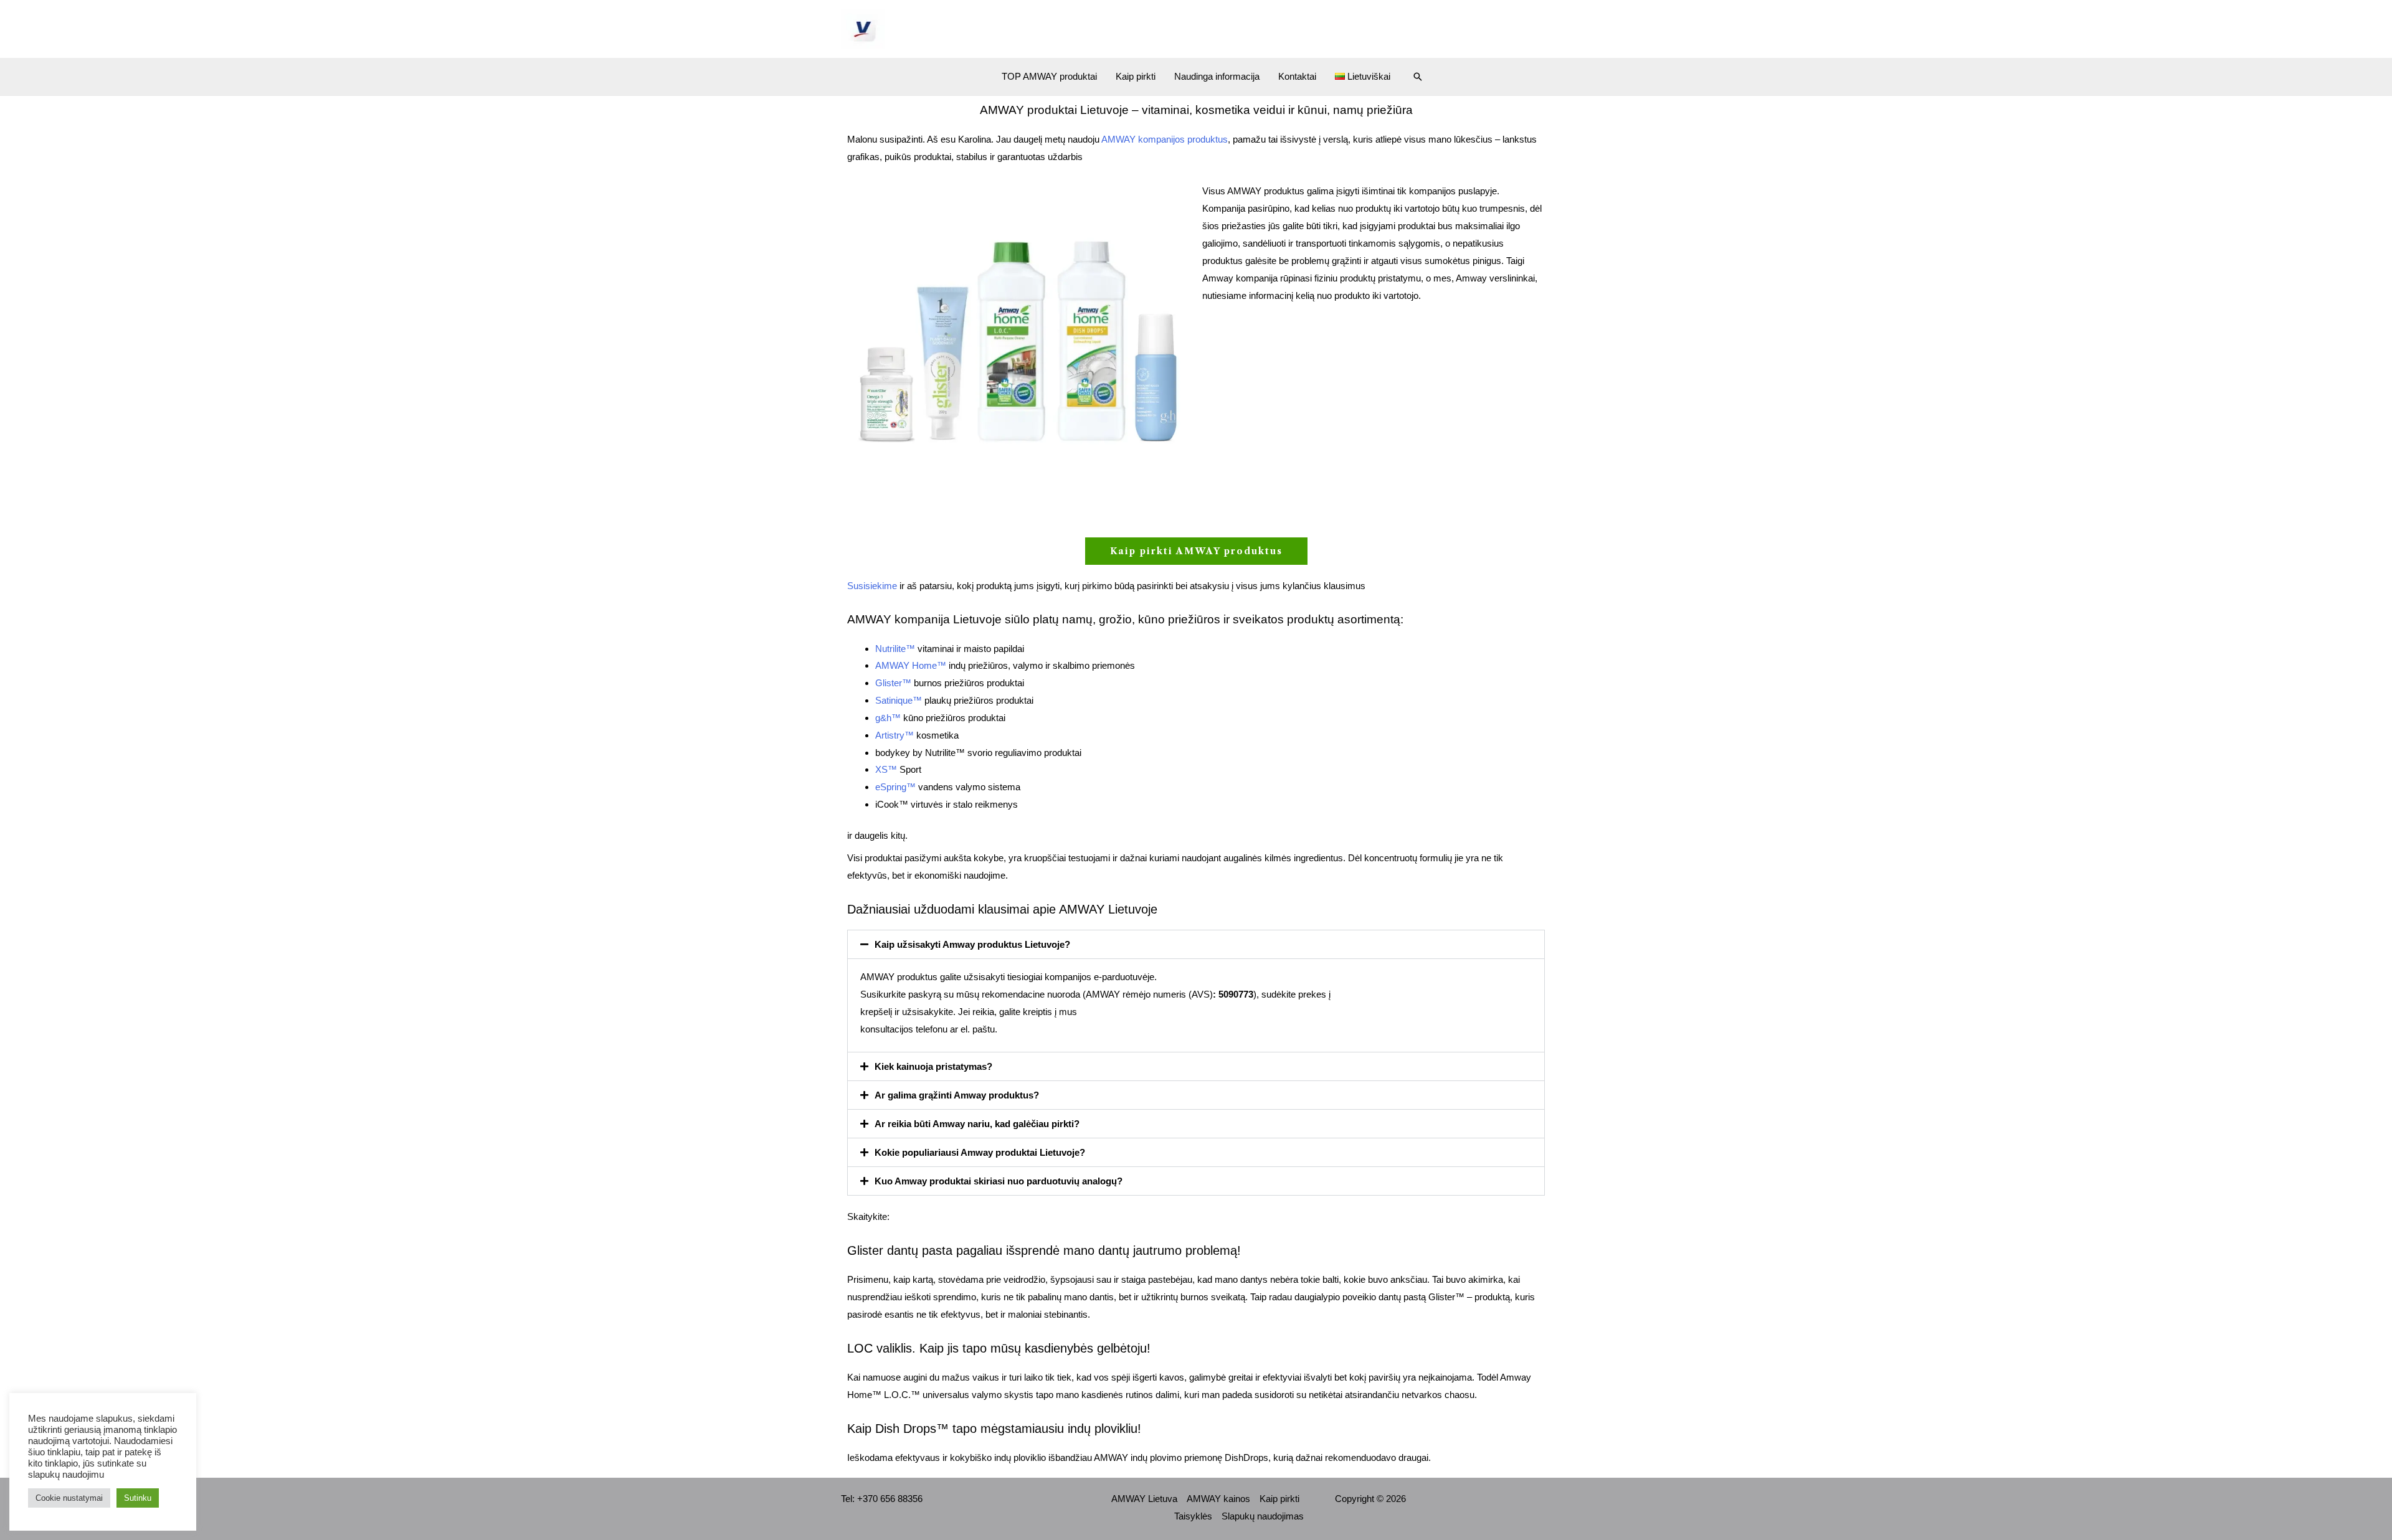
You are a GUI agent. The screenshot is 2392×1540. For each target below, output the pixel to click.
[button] (1418, 77)
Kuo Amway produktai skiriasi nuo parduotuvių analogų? (999, 1181)
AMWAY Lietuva (1144, 1499)
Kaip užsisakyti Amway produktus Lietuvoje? (972, 944)
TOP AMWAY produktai (1049, 76)
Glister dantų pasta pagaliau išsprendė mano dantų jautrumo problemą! (1044, 1250)
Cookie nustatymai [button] (69, 1498)
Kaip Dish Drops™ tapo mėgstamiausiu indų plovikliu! (994, 1429)
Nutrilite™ (895, 649)
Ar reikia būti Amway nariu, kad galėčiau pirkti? (977, 1124)
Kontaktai (1297, 76)
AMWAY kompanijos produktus (1165, 139)
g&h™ (888, 718)
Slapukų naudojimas (1263, 1516)
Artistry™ (895, 735)
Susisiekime (872, 586)
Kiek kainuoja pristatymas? (933, 1066)
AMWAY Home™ (911, 665)
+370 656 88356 (890, 1499)
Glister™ (893, 683)
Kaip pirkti (1136, 76)
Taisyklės (1193, 1516)
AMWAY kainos (1218, 1499)
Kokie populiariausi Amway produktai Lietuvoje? (980, 1152)
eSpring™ (895, 787)
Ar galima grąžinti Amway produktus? (957, 1095)
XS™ (886, 769)
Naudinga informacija (1217, 76)
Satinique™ (899, 700)
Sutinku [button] (138, 1498)
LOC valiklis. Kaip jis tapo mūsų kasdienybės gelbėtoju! (999, 1348)
